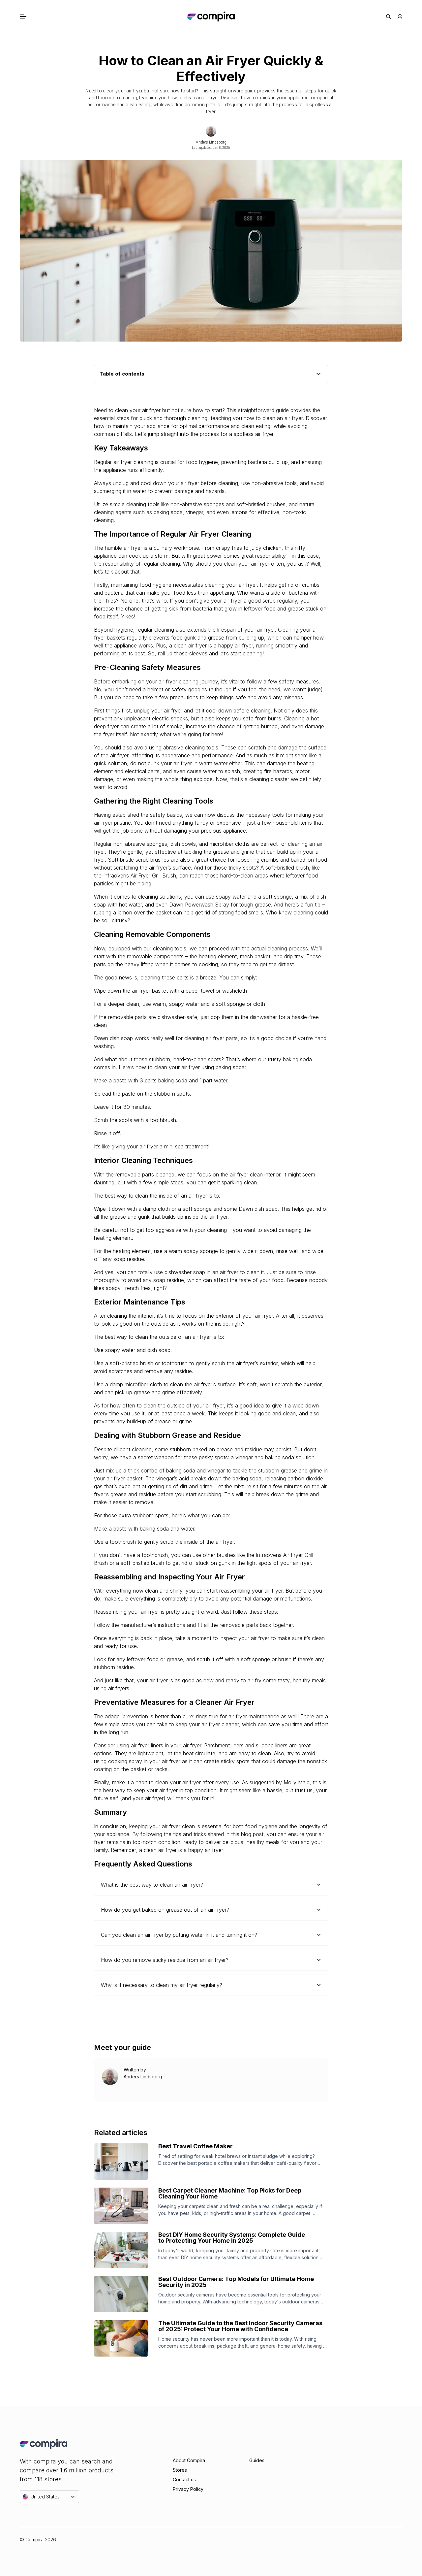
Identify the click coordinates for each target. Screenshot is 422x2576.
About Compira (189, 2460)
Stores (180, 2470)
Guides (257, 2460)
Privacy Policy (188, 2489)
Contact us (184, 2479)
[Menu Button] (30, 17)
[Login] (400, 17)
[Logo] (211, 17)
